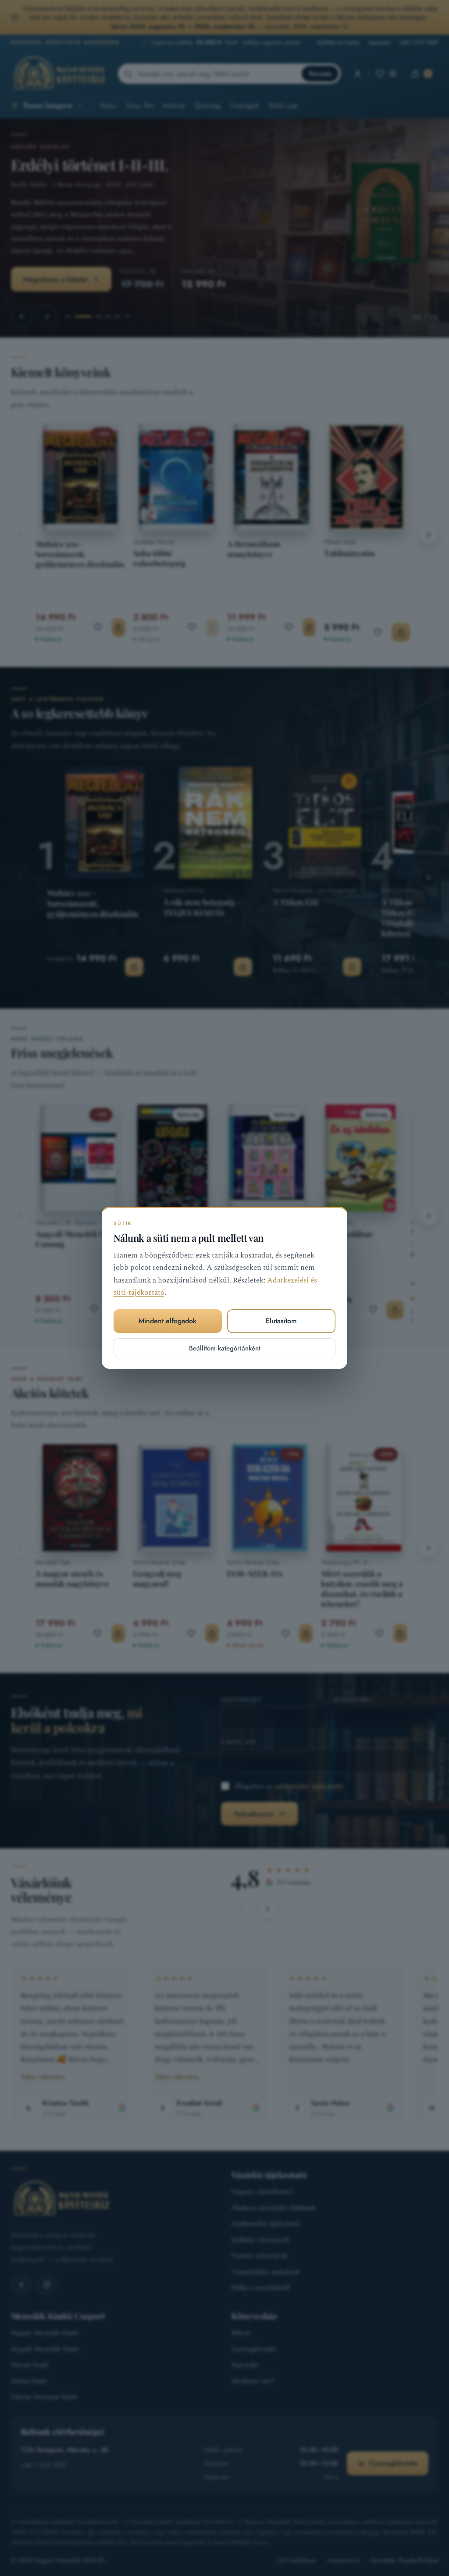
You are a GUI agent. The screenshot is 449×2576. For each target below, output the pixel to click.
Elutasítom (281, 1321)
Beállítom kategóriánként (225, 1348)
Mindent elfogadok (167, 1321)
